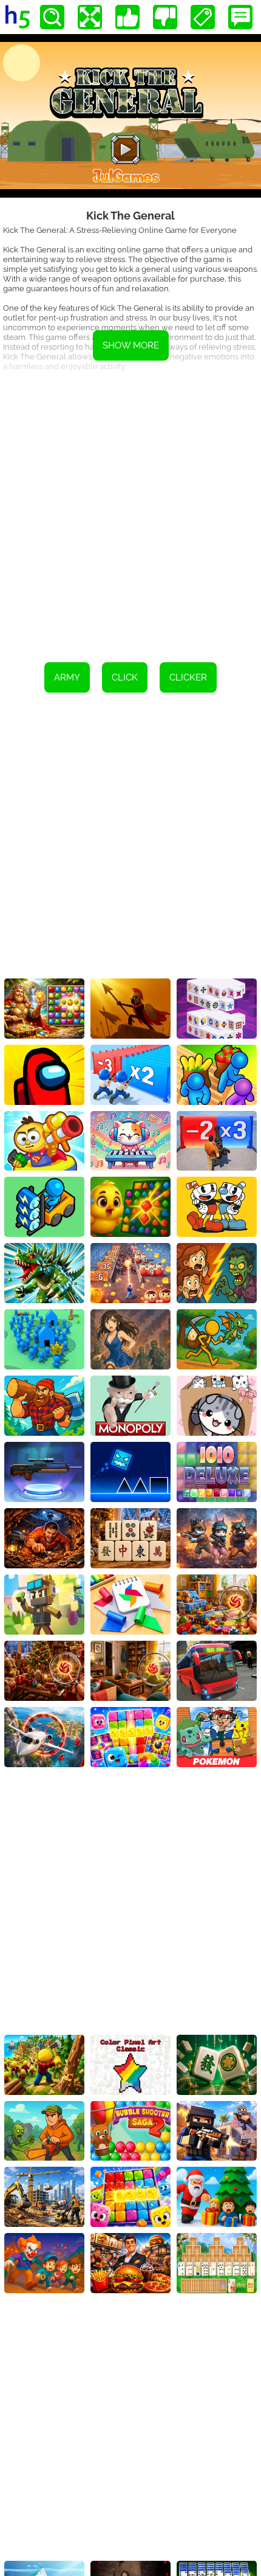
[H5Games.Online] (18, 17)
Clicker (188, 677)
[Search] (52, 17)
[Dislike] (165, 17)
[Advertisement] (130, 513)
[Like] (127, 17)
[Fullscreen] (90, 17)
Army (67, 677)
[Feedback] (240, 17)
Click (125, 677)
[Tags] (203, 17)
